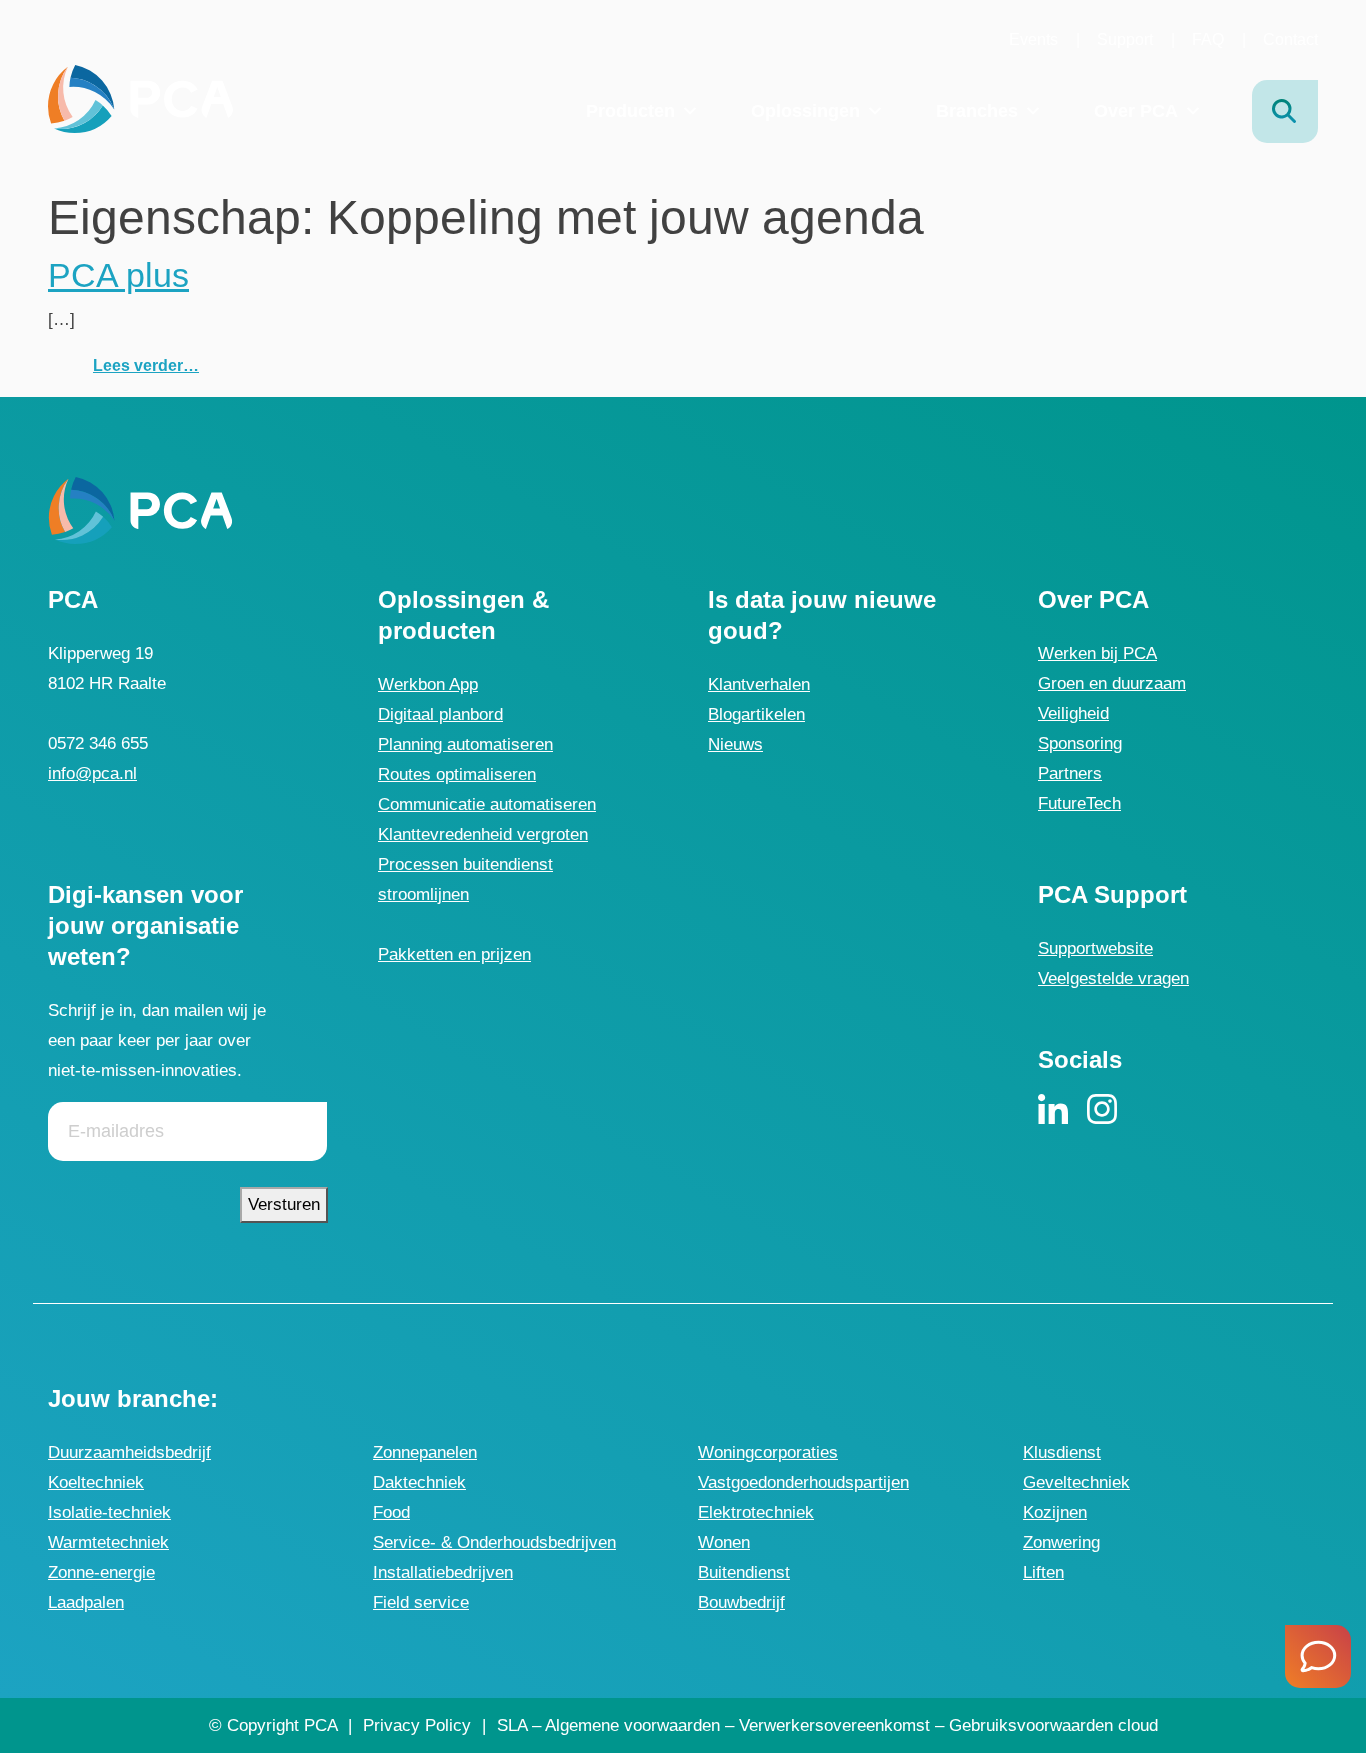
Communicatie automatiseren (487, 804)
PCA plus (118, 275)
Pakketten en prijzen (454, 954)
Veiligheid (1073, 713)
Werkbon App (428, 684)
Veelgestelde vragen (1113, 978)
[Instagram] (1102, 1108)
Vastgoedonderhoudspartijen (803, 1482)
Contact (1290, 39)
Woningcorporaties (768, 1452)
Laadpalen (86, 1602)
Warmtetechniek (108, 1542)
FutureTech (1079, 803)
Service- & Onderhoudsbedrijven (494, 1542)
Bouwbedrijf (741, 1602)
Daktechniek (419, 1482)
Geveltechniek (1076, 1482)
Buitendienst (744, 1572)
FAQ (1208, 39)
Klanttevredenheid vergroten (483, 834)
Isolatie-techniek (109, 1512)
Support (1125, 39)
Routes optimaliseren (457, 774)
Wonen (724, 1542)
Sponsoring (1080, 743)
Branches (977, 111)
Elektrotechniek (756, 1512)
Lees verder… (146, 365)
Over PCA (1136, 111)
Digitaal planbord (440, 714)
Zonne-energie (101, 1572)
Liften (1043, 1572)
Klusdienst (1062, 1452)
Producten (630, 111)
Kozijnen (1055, 1512)
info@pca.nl (92, 773)
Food (391, 1512)
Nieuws (735, 744)
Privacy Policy (417, 1725)
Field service (421, 1602)
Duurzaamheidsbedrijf (129, 1452)
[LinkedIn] (1053, 1108)
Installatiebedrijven (443, 1572)
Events (1033, 39)
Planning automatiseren (465, 744)
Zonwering (1061, 1542)
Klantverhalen (759, 684)
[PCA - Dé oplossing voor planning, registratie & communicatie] (140, 98)
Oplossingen (805, 111)
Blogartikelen (756, 714)
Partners (1070, 773)
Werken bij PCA (1097, 653)
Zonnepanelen (425, 1452)
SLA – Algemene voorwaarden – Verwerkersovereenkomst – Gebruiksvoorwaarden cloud (827, 1725)
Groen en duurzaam (1112, 683)
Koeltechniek (96, 1482)
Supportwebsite (1095, 948)
